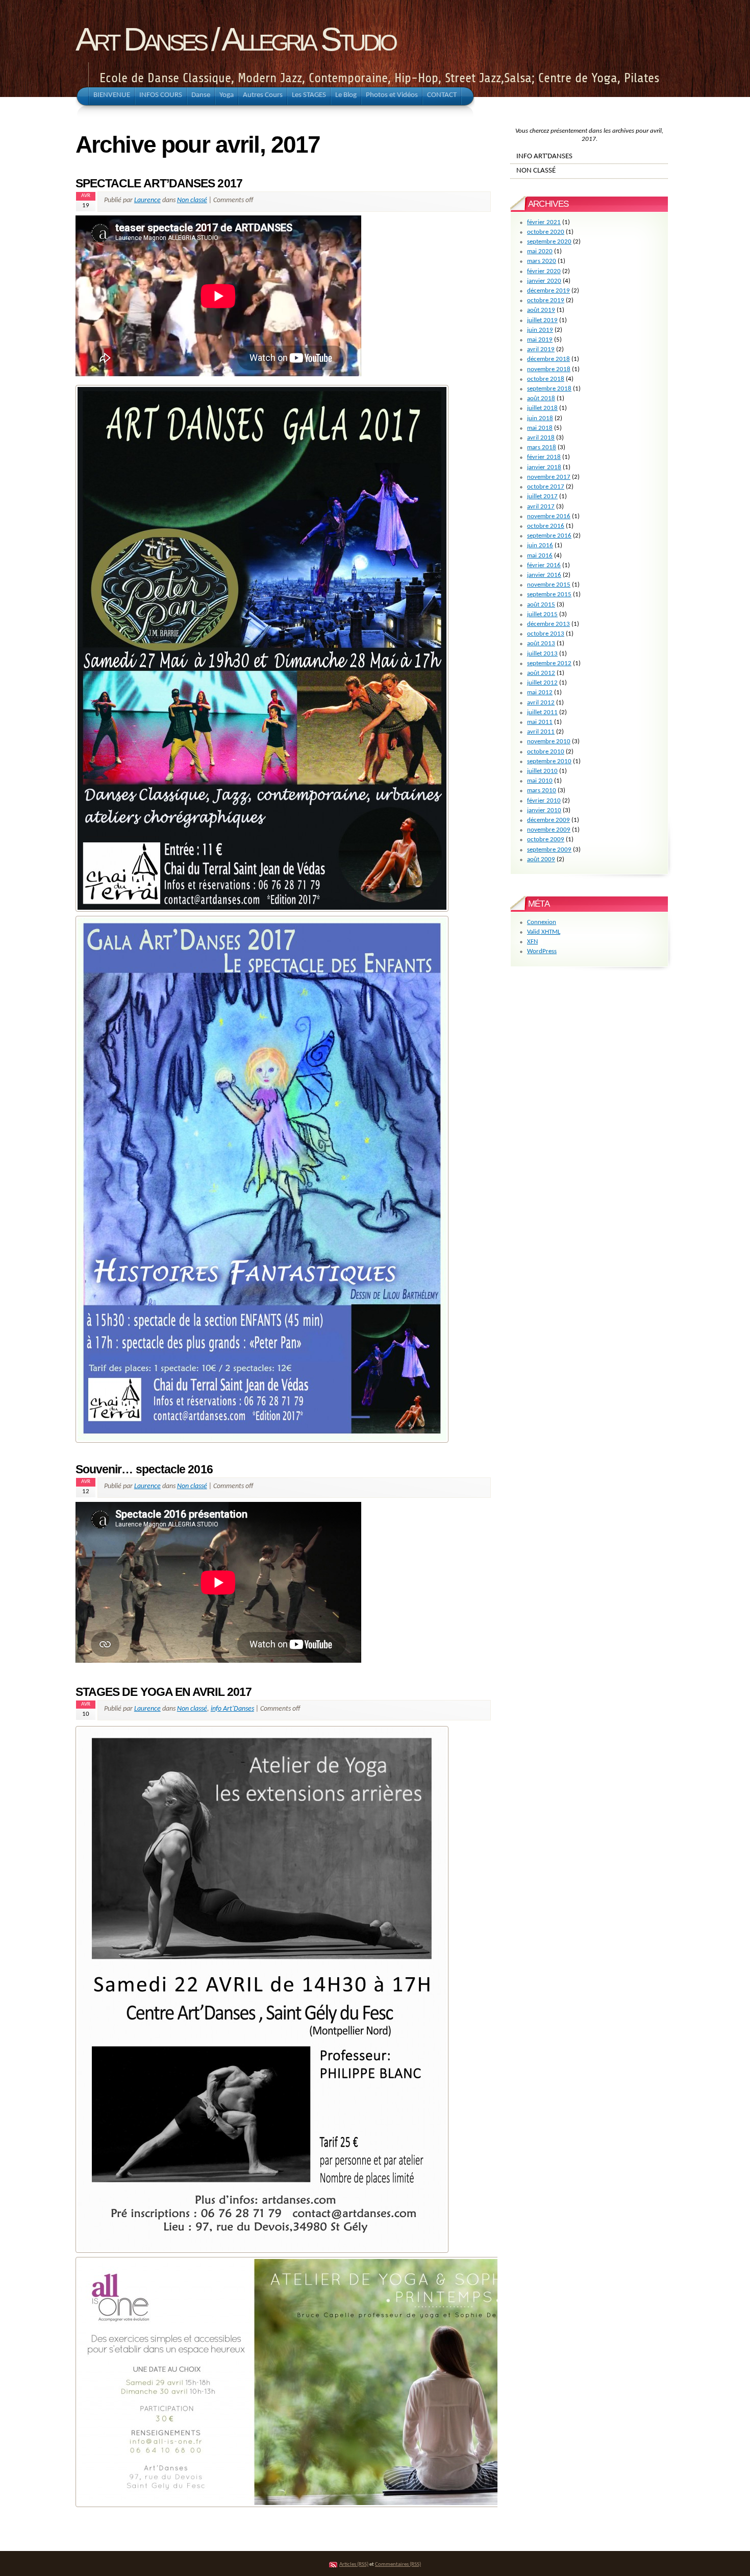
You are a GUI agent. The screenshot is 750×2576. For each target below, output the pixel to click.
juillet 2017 (542, 496)
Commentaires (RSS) (398, 2565)
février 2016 (544, 565)
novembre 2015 (549, 585)
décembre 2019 (548, 291)
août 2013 (541, 643)
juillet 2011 (542, 712)
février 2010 (544, 801)
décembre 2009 (548, 820)
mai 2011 (540, 722)
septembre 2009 (549, 850)
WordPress (542, 951)
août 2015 (541, 605)
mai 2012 (540, 692)
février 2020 (544, 271)
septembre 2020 (549, 242)
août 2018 (541, 398)
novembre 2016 (549, 516)
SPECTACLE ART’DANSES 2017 (159, 183)
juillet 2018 (542, 408)
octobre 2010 (546, 752)
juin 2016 (540, 545)
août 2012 (541, 673)
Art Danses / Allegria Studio (235, 39)
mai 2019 (540, 340)
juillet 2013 (542, 654)
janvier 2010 (544, 810)
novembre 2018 (549, 369)
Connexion (542, 922)
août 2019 (541, 310)
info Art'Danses (232, 1709)
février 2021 (544, 222)
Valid (544, 932)
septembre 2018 (549, 389)
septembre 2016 (549, 536)
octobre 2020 (546, 232)
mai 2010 (540, 781)
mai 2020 (540, 251)
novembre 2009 (549, 830)
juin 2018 (540, 418)
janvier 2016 (544, 575)
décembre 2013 (548, 624)
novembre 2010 (549, 742)
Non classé (192, 200)
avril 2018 (541, 438)
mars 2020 (542, 261)
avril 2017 (541, 507)
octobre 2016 (546, 526)
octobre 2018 (546, 379)
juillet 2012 (542, 683)
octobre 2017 (546, 487)
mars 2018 (542, 447)
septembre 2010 (549, 761)
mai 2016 (540, 556)
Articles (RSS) (354, 2565)
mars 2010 (542, 791)
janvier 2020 (544, 281)
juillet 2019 (542, 320)
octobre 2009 (546, 840)
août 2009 (541, 859)
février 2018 (544, 457)
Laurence (147, 200)
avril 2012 (541, 703)
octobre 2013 (546, 634)
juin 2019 (540, 330)
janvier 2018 (544, 467)
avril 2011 (541, 732)
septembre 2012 (549, 663)
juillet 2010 (542, 771)
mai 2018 (540, 428)
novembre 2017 (549, 477)
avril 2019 (541, 349)
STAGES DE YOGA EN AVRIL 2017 (164, 1692)
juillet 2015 (542, 614)
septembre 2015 (549, 594)
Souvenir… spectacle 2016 (144, 1469)
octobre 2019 (546, 300)
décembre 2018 (548, 359)
